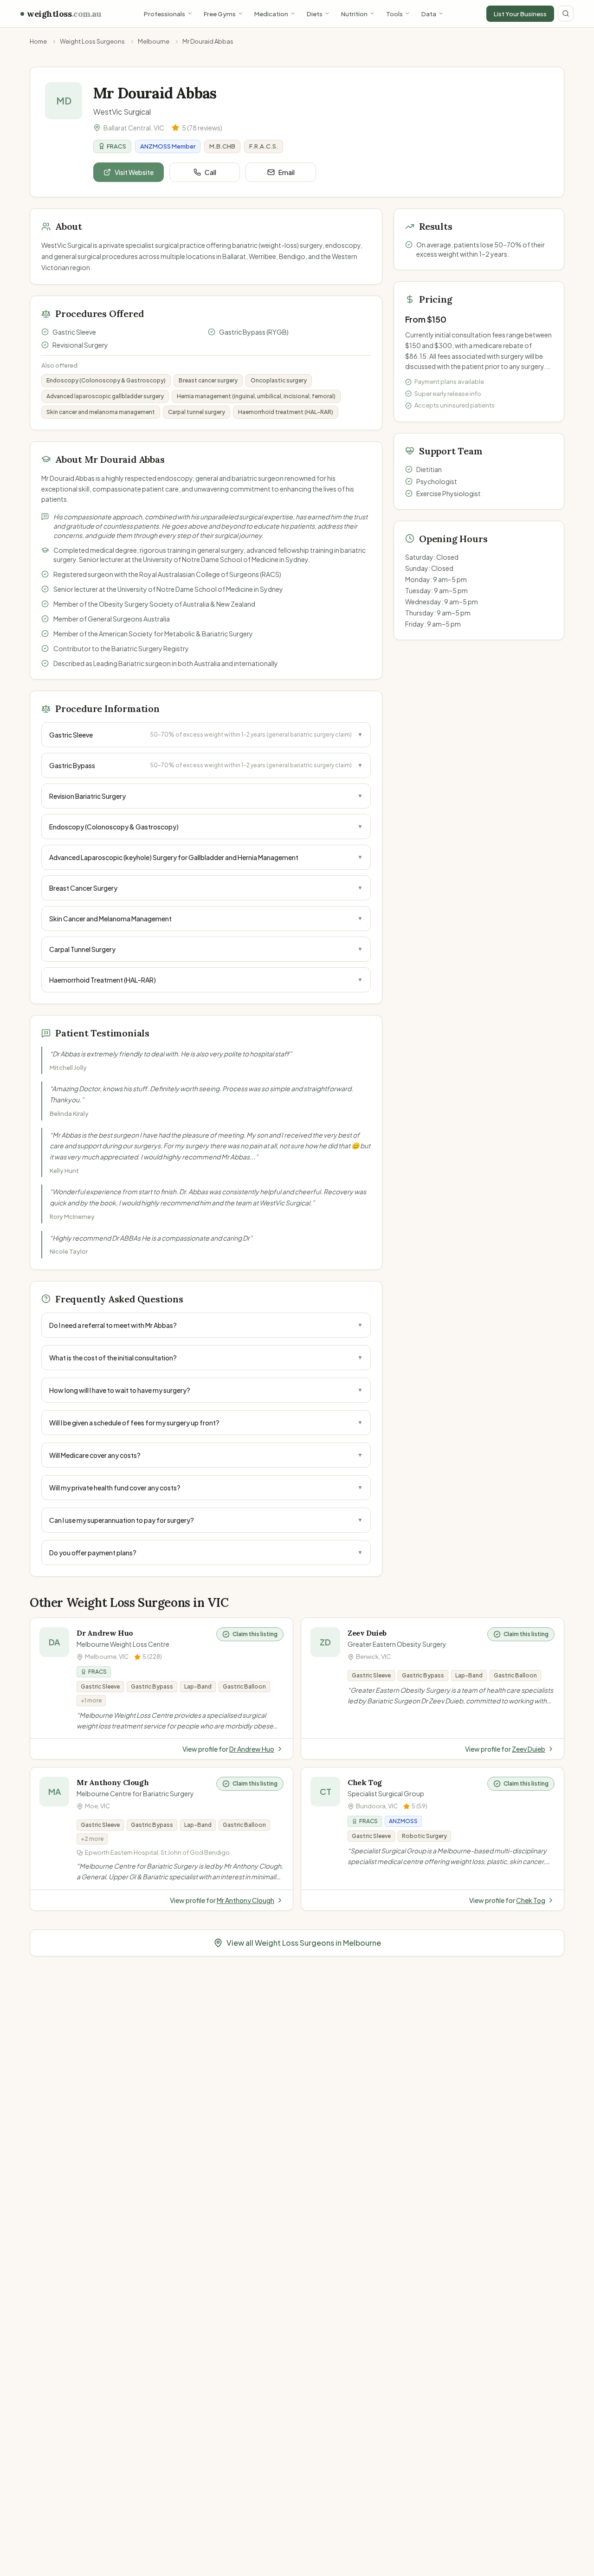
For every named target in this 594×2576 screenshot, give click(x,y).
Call (210, 172)
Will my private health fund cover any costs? (206, 1488)
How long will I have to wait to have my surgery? (206, 1390)
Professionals (165, 14)
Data (429, 14)
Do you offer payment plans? (206, 1553)
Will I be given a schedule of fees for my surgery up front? (206, 1423)
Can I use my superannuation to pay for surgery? (206, 1520)
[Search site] (566, 13)
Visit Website (134, 172)
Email (287, 172)
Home (38, 41)
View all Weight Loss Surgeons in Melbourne (304, 1943)
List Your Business (520, 14)
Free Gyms (220, 14)
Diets (315, 14)
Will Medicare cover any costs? (206, 1455)
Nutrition (354, 14)
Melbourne (154, 41)
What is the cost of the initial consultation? (206, 1358)
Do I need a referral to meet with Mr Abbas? (206, 1325)
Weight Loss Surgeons (92, 41)
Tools (394, 14)
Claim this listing (255, 1634)
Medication (271, 14)
